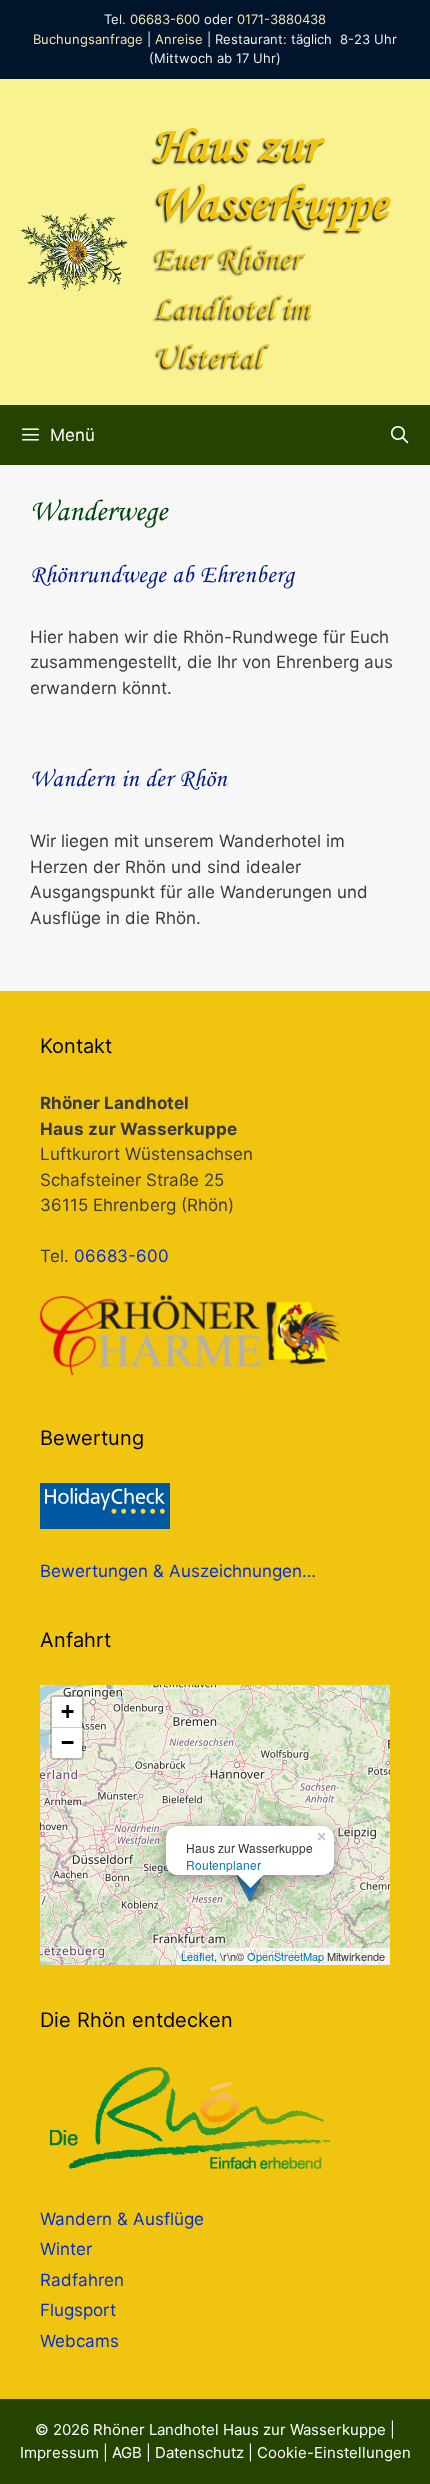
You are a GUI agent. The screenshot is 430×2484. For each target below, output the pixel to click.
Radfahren (82, 2280)
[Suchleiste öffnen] (399, 435)
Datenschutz (199, 2452)
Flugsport (78, 2310)
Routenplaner (223, 1864)
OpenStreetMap (285, 1956)
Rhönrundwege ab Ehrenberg (162, 576)
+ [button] (67, 1711)
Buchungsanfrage (88, 39)
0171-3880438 (281, 19)
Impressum (59, 2452)
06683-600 (165, 19)
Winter (66, 2249)
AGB (127, 2452)
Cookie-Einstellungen (334, 2452)
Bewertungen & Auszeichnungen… (178, 1571)
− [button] (67, 1742)
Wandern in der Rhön (128, 780)
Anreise (179, 39)
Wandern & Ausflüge (122, 2219)
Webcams (79, 2341)
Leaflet (197, 1956)
